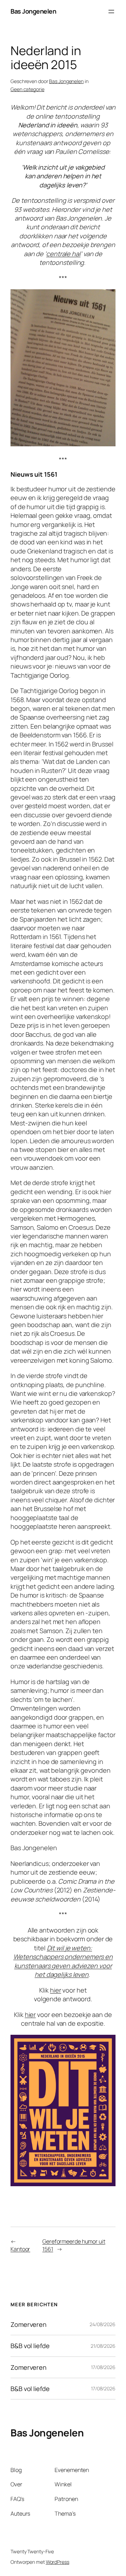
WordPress (58, 2562)
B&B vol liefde (30, 2346)
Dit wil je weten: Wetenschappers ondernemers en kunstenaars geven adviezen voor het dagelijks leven (63, 1961)
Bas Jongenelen (33, 11)
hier (56, 1990)
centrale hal (63, 254)
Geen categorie (27, 89)
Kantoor (20, 2249)
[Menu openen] (111, 12)
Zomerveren (29, 2324)
